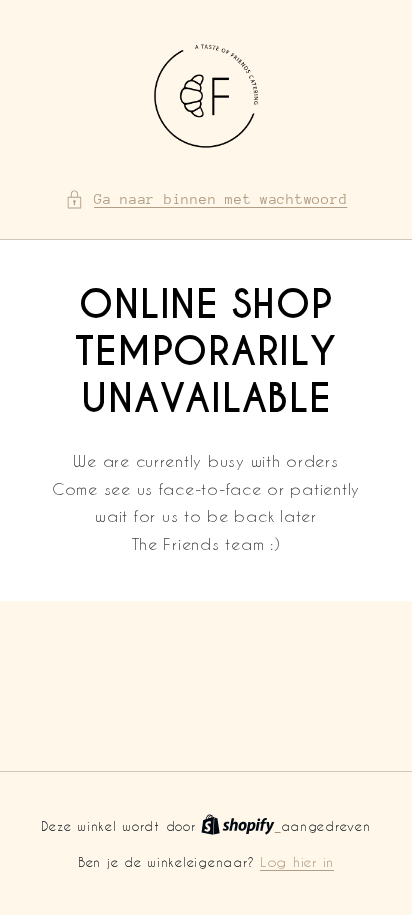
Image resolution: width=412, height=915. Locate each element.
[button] (206, 200)
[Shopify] (240, 825)
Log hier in (297, 861)
